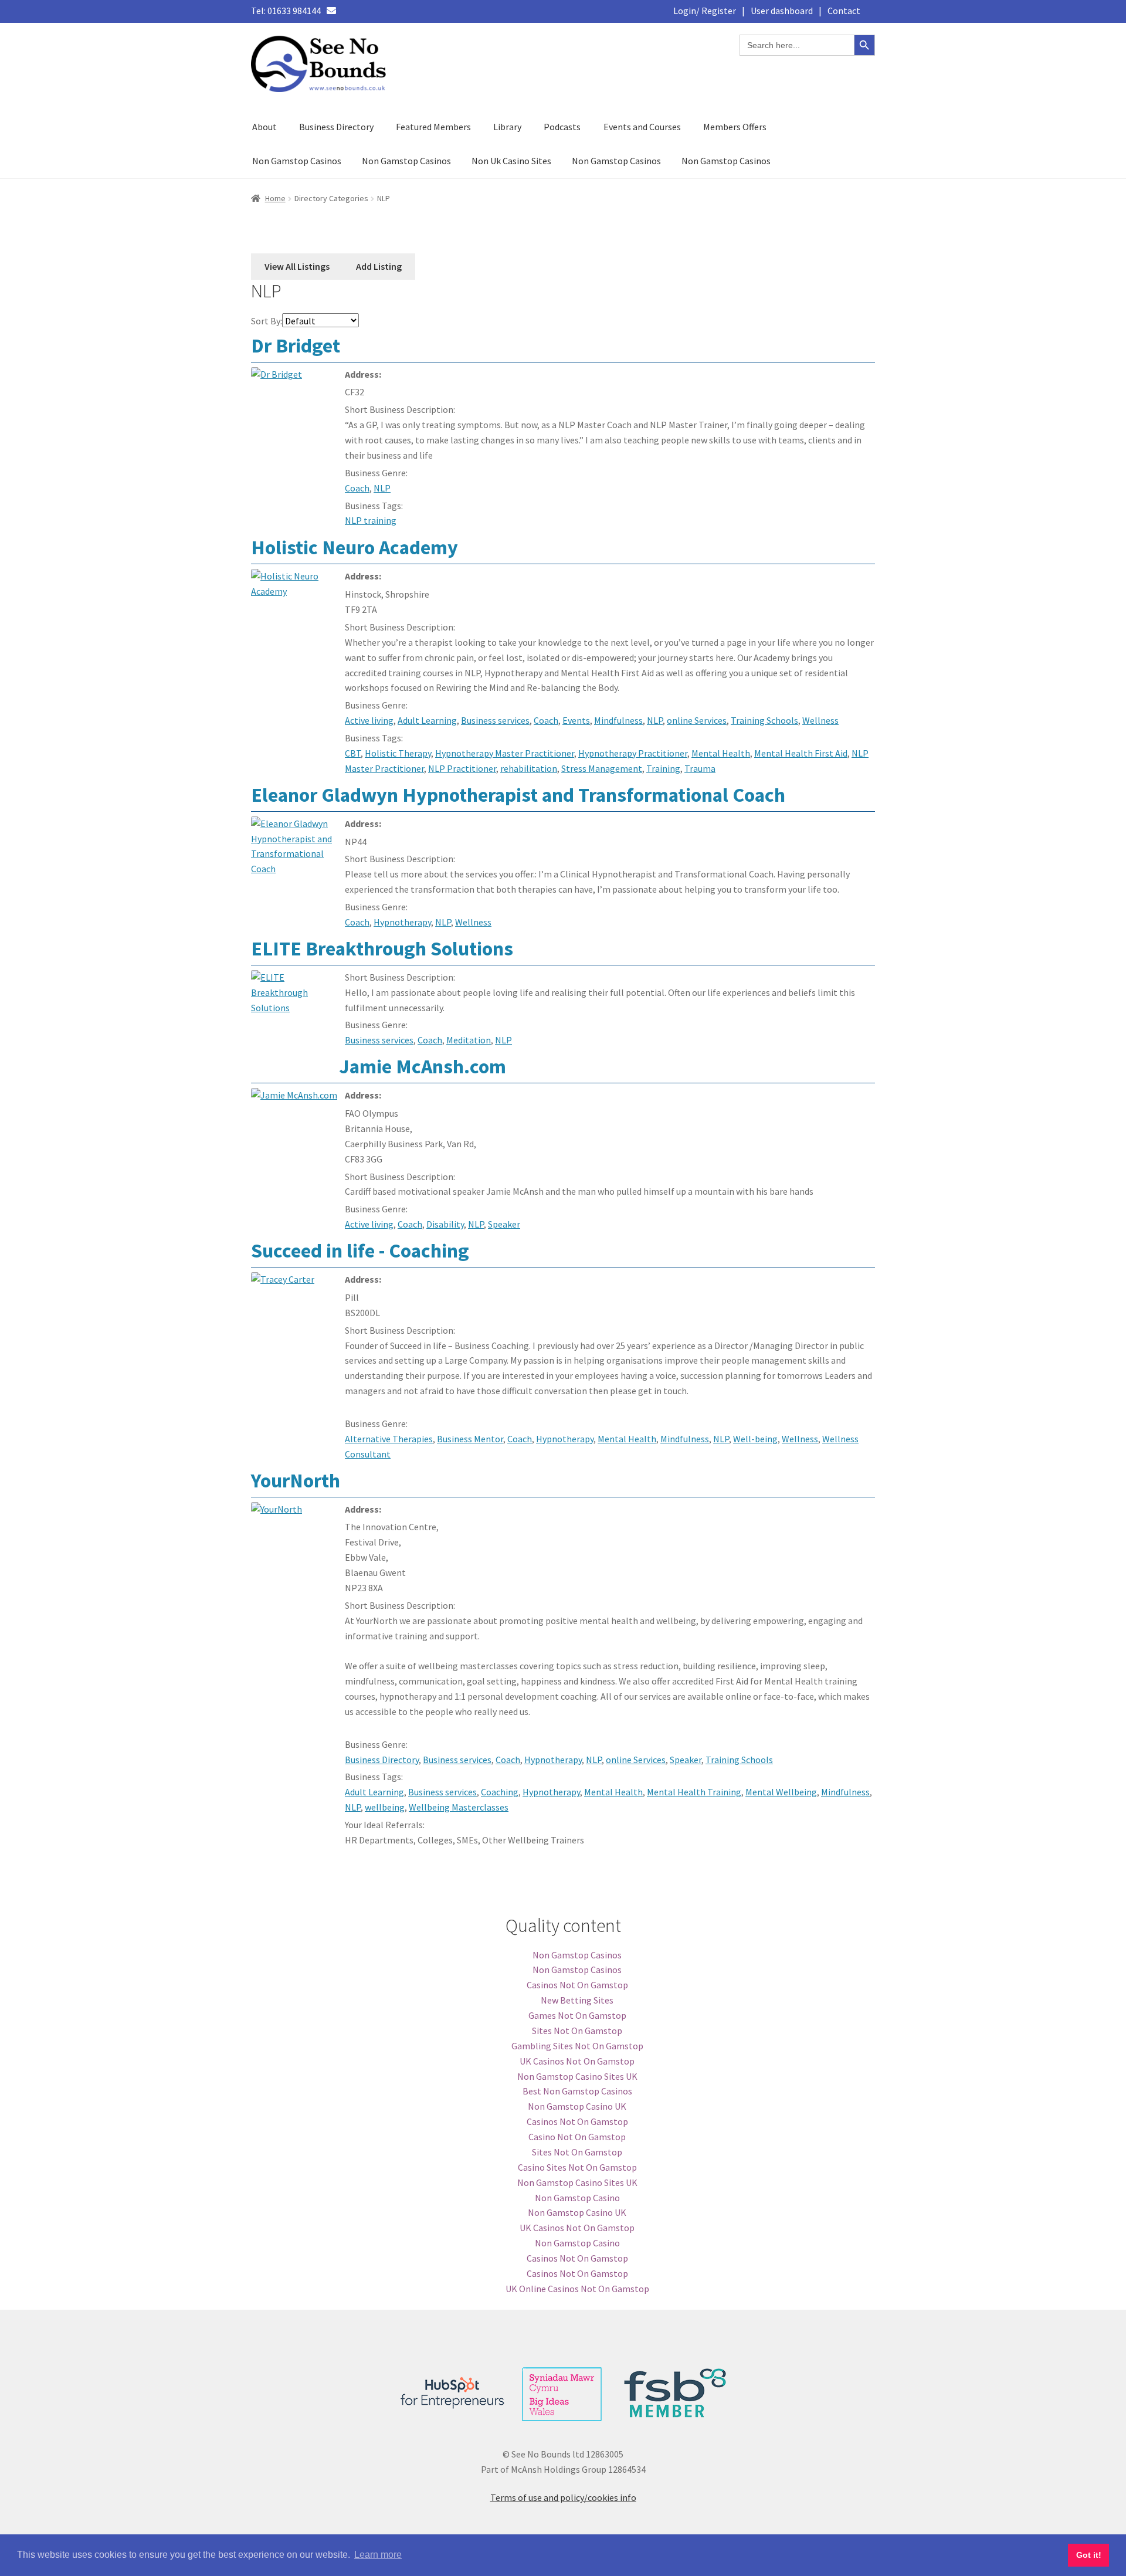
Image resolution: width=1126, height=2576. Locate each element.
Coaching (500, 1792)
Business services (495, 720)
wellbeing (385, 1807)
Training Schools (764, 720)
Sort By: (267, 321)
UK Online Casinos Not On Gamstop (577, 2289)
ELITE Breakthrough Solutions (382, 948)
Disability (445, 1224)
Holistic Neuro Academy (355, 547)
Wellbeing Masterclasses (459, 1807)
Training (663, 768)
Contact (844, 11)
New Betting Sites (577, 2000)
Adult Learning (427, 720)
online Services (697, 720)
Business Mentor (470, 1439)
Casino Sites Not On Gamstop (577, 2167)
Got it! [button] (1089, 2555)
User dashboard (782, 11)
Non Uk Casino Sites (511, 161)
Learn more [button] (378, 2555)
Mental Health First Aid (801, 753)
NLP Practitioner (462, 768)
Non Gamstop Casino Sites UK (577, 2076)
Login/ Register (705, 11)
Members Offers (735, 127)
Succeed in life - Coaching (360, 1250)
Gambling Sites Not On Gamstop (577, 2046)
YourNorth (296, 1480)
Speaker (504, 1224)
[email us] (331, 11)
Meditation (469, 1040)
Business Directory (336, 127)
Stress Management (602, 768)
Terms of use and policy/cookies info (563, 2497)
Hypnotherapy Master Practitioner (505, 753)
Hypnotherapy (402, 922)
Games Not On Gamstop (577, 2015)
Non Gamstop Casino (577, 2198)
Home (275, 198)
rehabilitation (529, 768)
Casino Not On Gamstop (577, 2137)
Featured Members (433, 127)
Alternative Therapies (389, 1439)
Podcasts (562, 127)
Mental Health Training (694, 1792)
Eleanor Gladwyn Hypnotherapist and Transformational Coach (518, 795)
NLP (382, 488)
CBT (353, 753)
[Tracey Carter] (295, 1303)
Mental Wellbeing (781, 1792)
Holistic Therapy (398, 753)
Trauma (700, 768)
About (264, 127)
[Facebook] (351, 11)
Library (507, 127)
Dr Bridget (296, 345)
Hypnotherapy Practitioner (633, 753)
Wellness (820, 720)
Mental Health (721, 753)
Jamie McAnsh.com (423, 1066)
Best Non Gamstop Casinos (577, 2091)
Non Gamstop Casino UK (577, 2106)
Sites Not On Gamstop (577, 2031)
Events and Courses (642, 127)
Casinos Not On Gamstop (577, 1985)
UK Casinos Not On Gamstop (577, 2061)
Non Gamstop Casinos (297, 161)
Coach (357, 488)
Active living (369, 720)
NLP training (371, 520)
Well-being (755, 1439)
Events (576, 720)
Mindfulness (618, 720)
